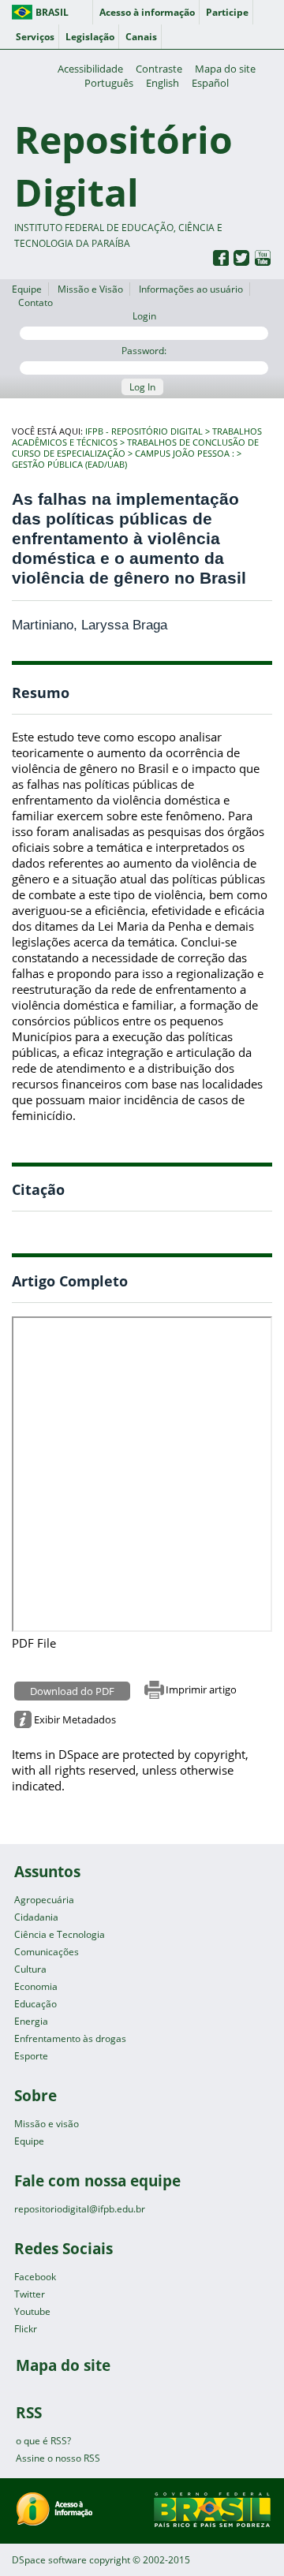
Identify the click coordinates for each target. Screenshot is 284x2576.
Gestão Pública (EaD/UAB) (69, 465)
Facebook (35, 2277)
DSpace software (49, 2560)
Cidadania (36, 1917)
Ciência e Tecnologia (60, 1934)
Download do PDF (72, 1691)
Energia (31, 2021)
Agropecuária (44, 1900)
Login (144, 316)
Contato (35, 302)
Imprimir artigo (201, 1689)
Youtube (32, 2311)
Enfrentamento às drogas (70, 2038)
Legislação (90, 37)
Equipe (27, 289)
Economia (36, 1986)
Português (109, 83)
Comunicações (47, 1952)
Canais (141, 37)
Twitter (30, 2294)
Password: (144, 351)
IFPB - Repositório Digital (144, 431)
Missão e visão (47, 2124)
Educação (35, 2004)
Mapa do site (225, 69)
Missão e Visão (90, 289)
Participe (227, 12)
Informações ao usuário (191, 289)
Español (210, 83)
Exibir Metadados (75, 1719)
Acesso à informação (147, 12)
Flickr (26, 2329)
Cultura (30, 1969)
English (163, 83)
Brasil (52, 12)
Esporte (31, 2056)
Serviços (35, 37)
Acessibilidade (90, 69)
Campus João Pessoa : (185, 454)
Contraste (159, 69)
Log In (142, 387)
